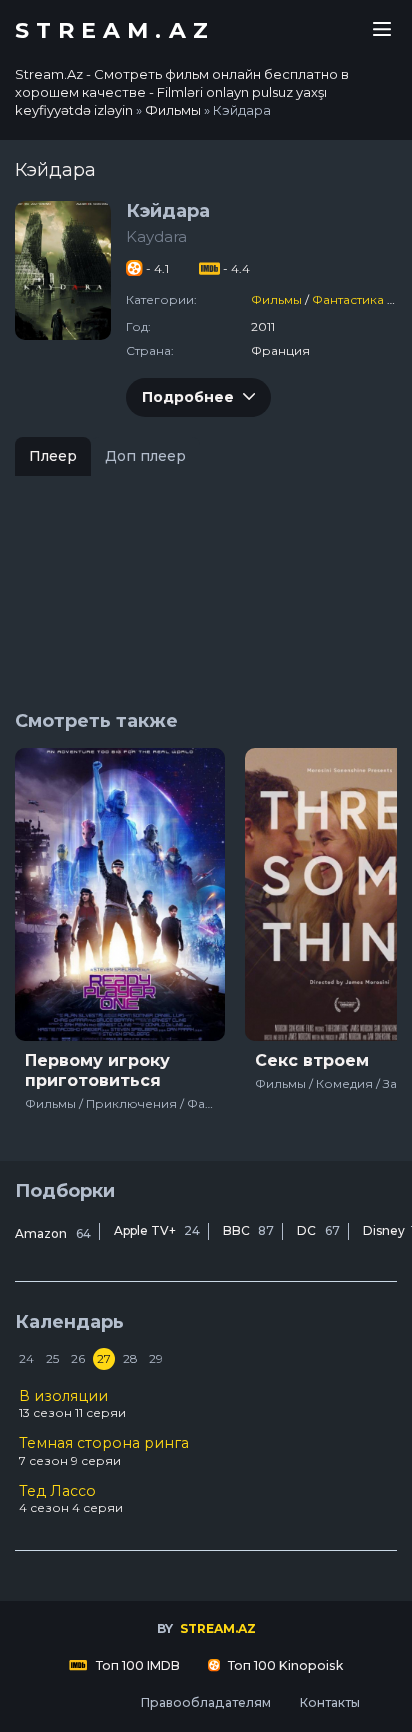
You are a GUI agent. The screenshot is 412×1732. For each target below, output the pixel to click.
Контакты (329, 1702)
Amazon (53, 1233)
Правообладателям (205, 1702)
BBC (248, 1230)
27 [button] (104, 1358)
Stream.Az (115, 31)
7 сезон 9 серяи (104, 1451)
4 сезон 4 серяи (71, 1499)
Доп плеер (145, 456)
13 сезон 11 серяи (72, 1404)
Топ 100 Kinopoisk (284, 1665)
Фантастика (348, 299)
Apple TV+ (157, 1230)
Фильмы (276, 299)
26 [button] (78, 1358)
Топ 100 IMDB (136, 1665)
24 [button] (26, 1358)
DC (318, 1230)
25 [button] (52, 1358)
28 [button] (130, 1358)
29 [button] (156, 1358)
